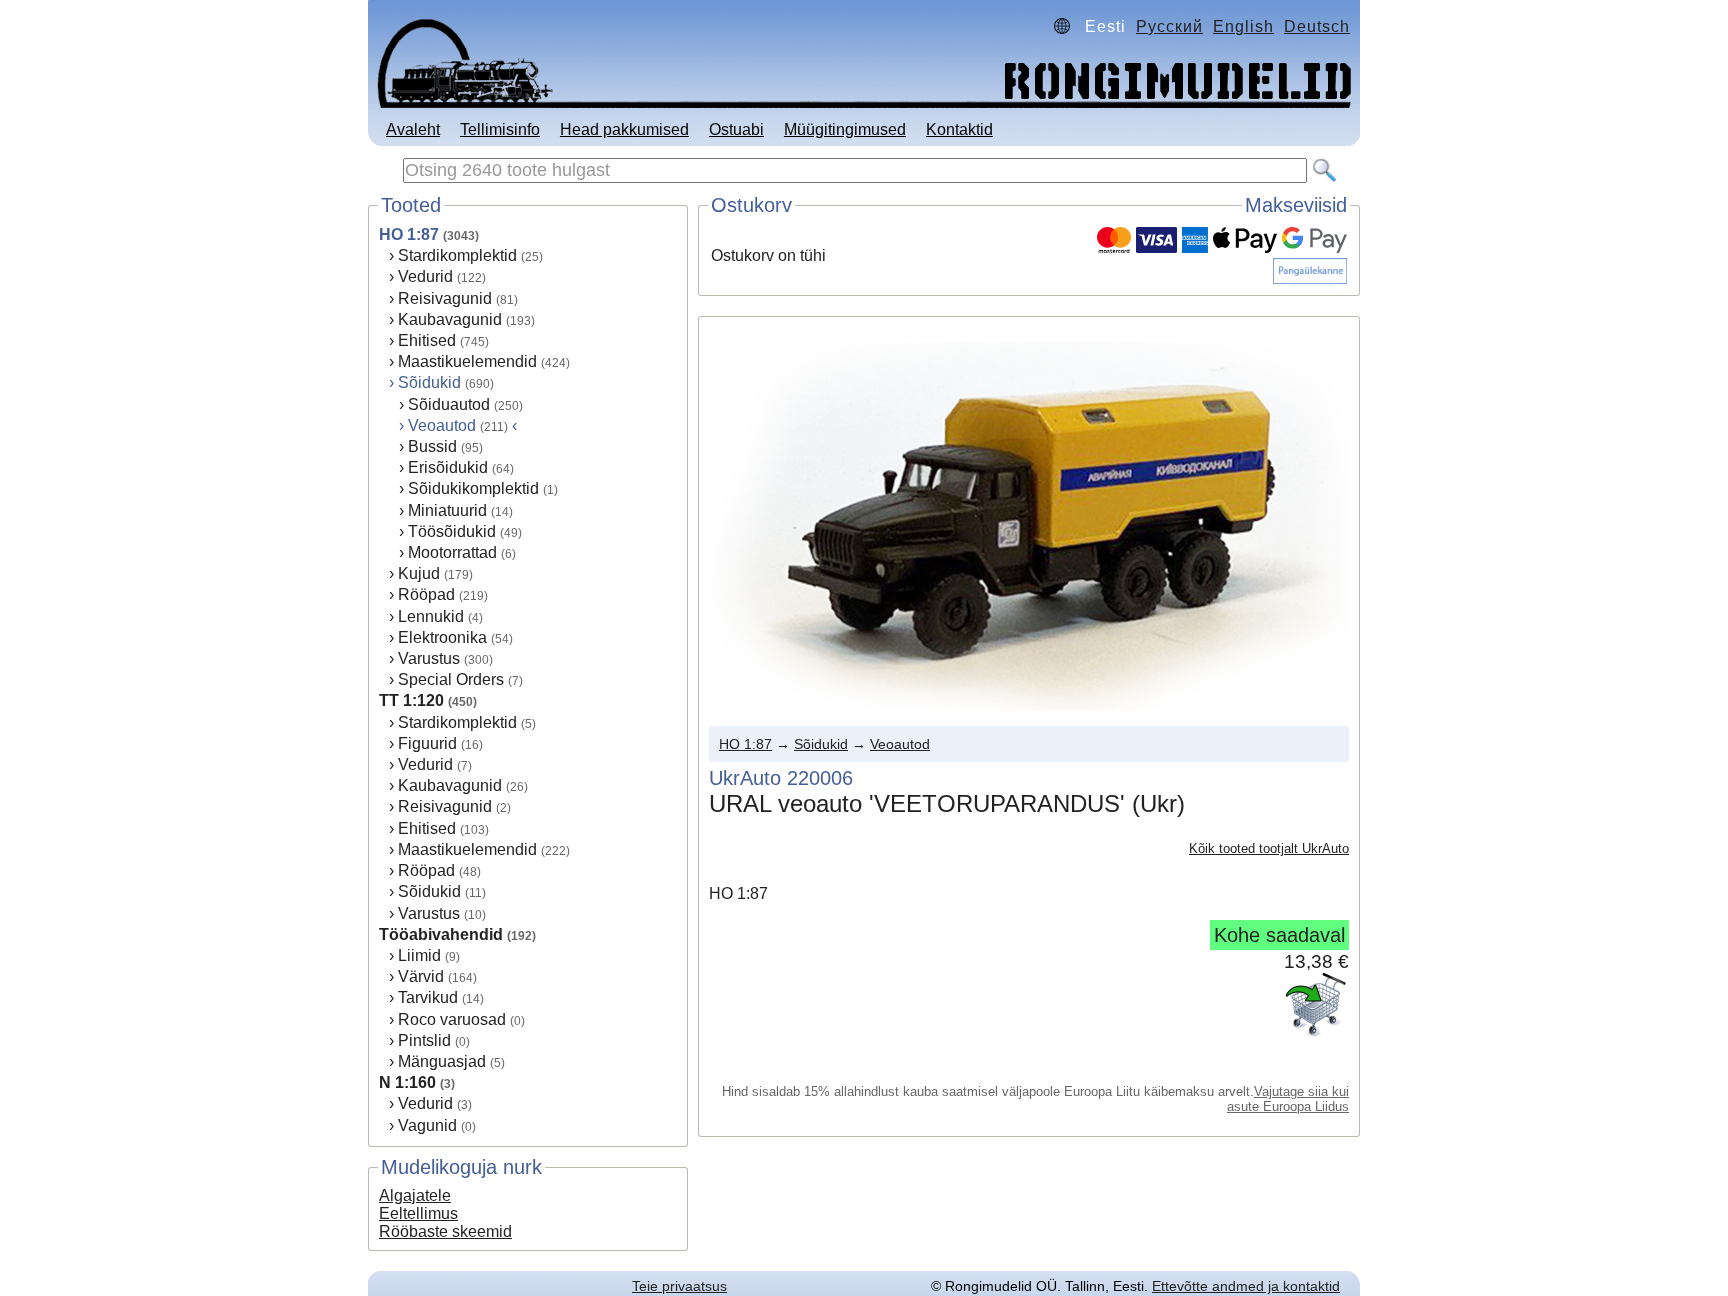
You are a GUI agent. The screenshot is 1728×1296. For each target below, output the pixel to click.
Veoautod (900, 744)
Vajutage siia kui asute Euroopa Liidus (1288, 1099)
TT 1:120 (411, 700)
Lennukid (431, 616)
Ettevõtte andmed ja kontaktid (1246, 1286)
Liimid (419, 955)
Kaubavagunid (450, 319)
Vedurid (425, 276)
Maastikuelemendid (467, 361)
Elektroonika (442, 637)
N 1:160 (407, 1082)
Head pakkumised (624, 129)
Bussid (432, 446)
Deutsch (1317, 26)
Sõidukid (429, 382)
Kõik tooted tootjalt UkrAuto (1269, 848)
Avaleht (413, 129)
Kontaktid (959, 129)
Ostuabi (736, 129)
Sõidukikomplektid (473, 488)
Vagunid (427, 1125)
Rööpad (426, 594)
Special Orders (451, 679)
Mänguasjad (442, 1061)
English (1243, 26)
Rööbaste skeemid (445, 1231)
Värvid (421, 976)
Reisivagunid (445, 298)
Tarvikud (428, 997)
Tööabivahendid (441, 934)
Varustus (429, 658)
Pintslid (424, 1040)
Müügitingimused (845, 129)
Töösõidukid (452, 531)
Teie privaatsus (679, 1286)
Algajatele (415, 1195)
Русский (1169, 26)
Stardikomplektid (457, 255)
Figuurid (427, 743)
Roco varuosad (452, 1019)
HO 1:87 (409, 234)
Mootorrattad (452, 552)
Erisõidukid (448, 467)
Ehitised (427, 340)
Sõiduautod (449, 404)
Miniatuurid (447, 510)
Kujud (419, 573)
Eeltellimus (418, 1213)
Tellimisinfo (500, 129)
